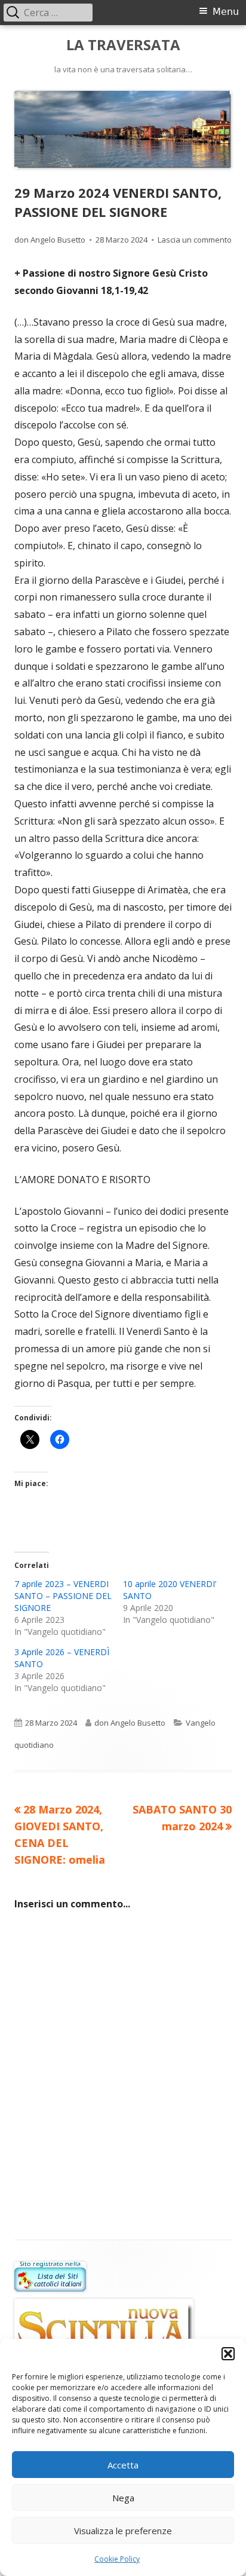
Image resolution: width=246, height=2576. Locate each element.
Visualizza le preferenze (123, 2531)
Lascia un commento (195, 240)
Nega (123, 2498)
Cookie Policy (117, 2559)
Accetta (123, 2465)
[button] (228, 2354)
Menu (226, 12)
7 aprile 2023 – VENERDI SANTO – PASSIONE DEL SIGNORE (63, 1596)
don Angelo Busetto (50, 240)
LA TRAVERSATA (123, 45)
